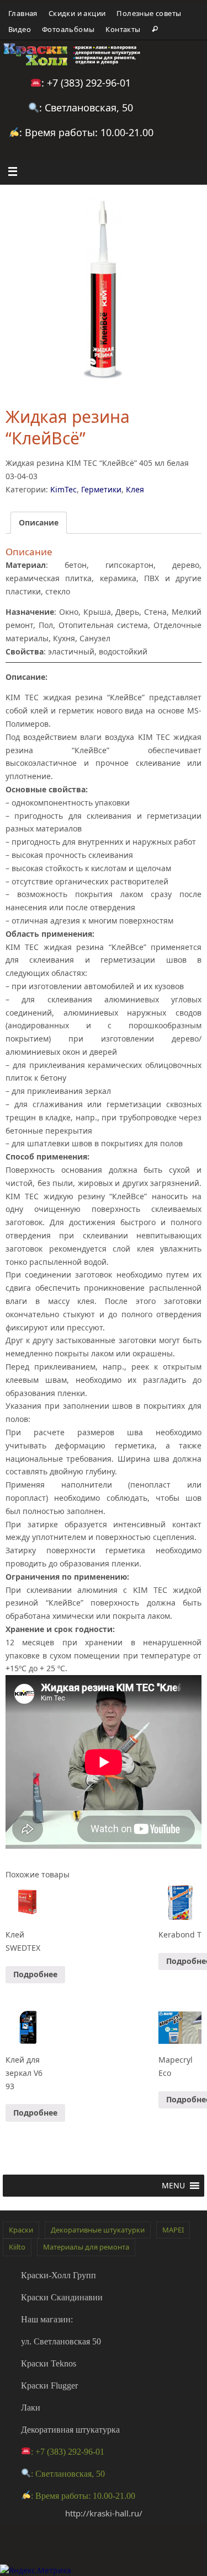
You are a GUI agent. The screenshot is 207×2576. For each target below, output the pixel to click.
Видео (20, 29)
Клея (135, 489)
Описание (39, 522)
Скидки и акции (77, 13)
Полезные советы (149, 13)
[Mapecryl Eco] (180, 2028)
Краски (21, 2230)
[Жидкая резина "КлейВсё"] (104, 288)
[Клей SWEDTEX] (27, 1903)
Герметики (101, 489)
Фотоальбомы (68, 29)
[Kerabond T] (180, 1903)
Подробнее (35, 1974)
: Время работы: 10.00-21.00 (86, 132)
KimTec (63, 489)
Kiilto (17, 2247)
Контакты (123, 29)
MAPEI (173, 2230)
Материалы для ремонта (86, 2247)
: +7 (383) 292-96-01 (86, 83)
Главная (23, 13)
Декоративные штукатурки (98, 2230)
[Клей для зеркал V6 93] (27, 2028)
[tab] (39, 523)
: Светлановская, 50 (86, 108)
